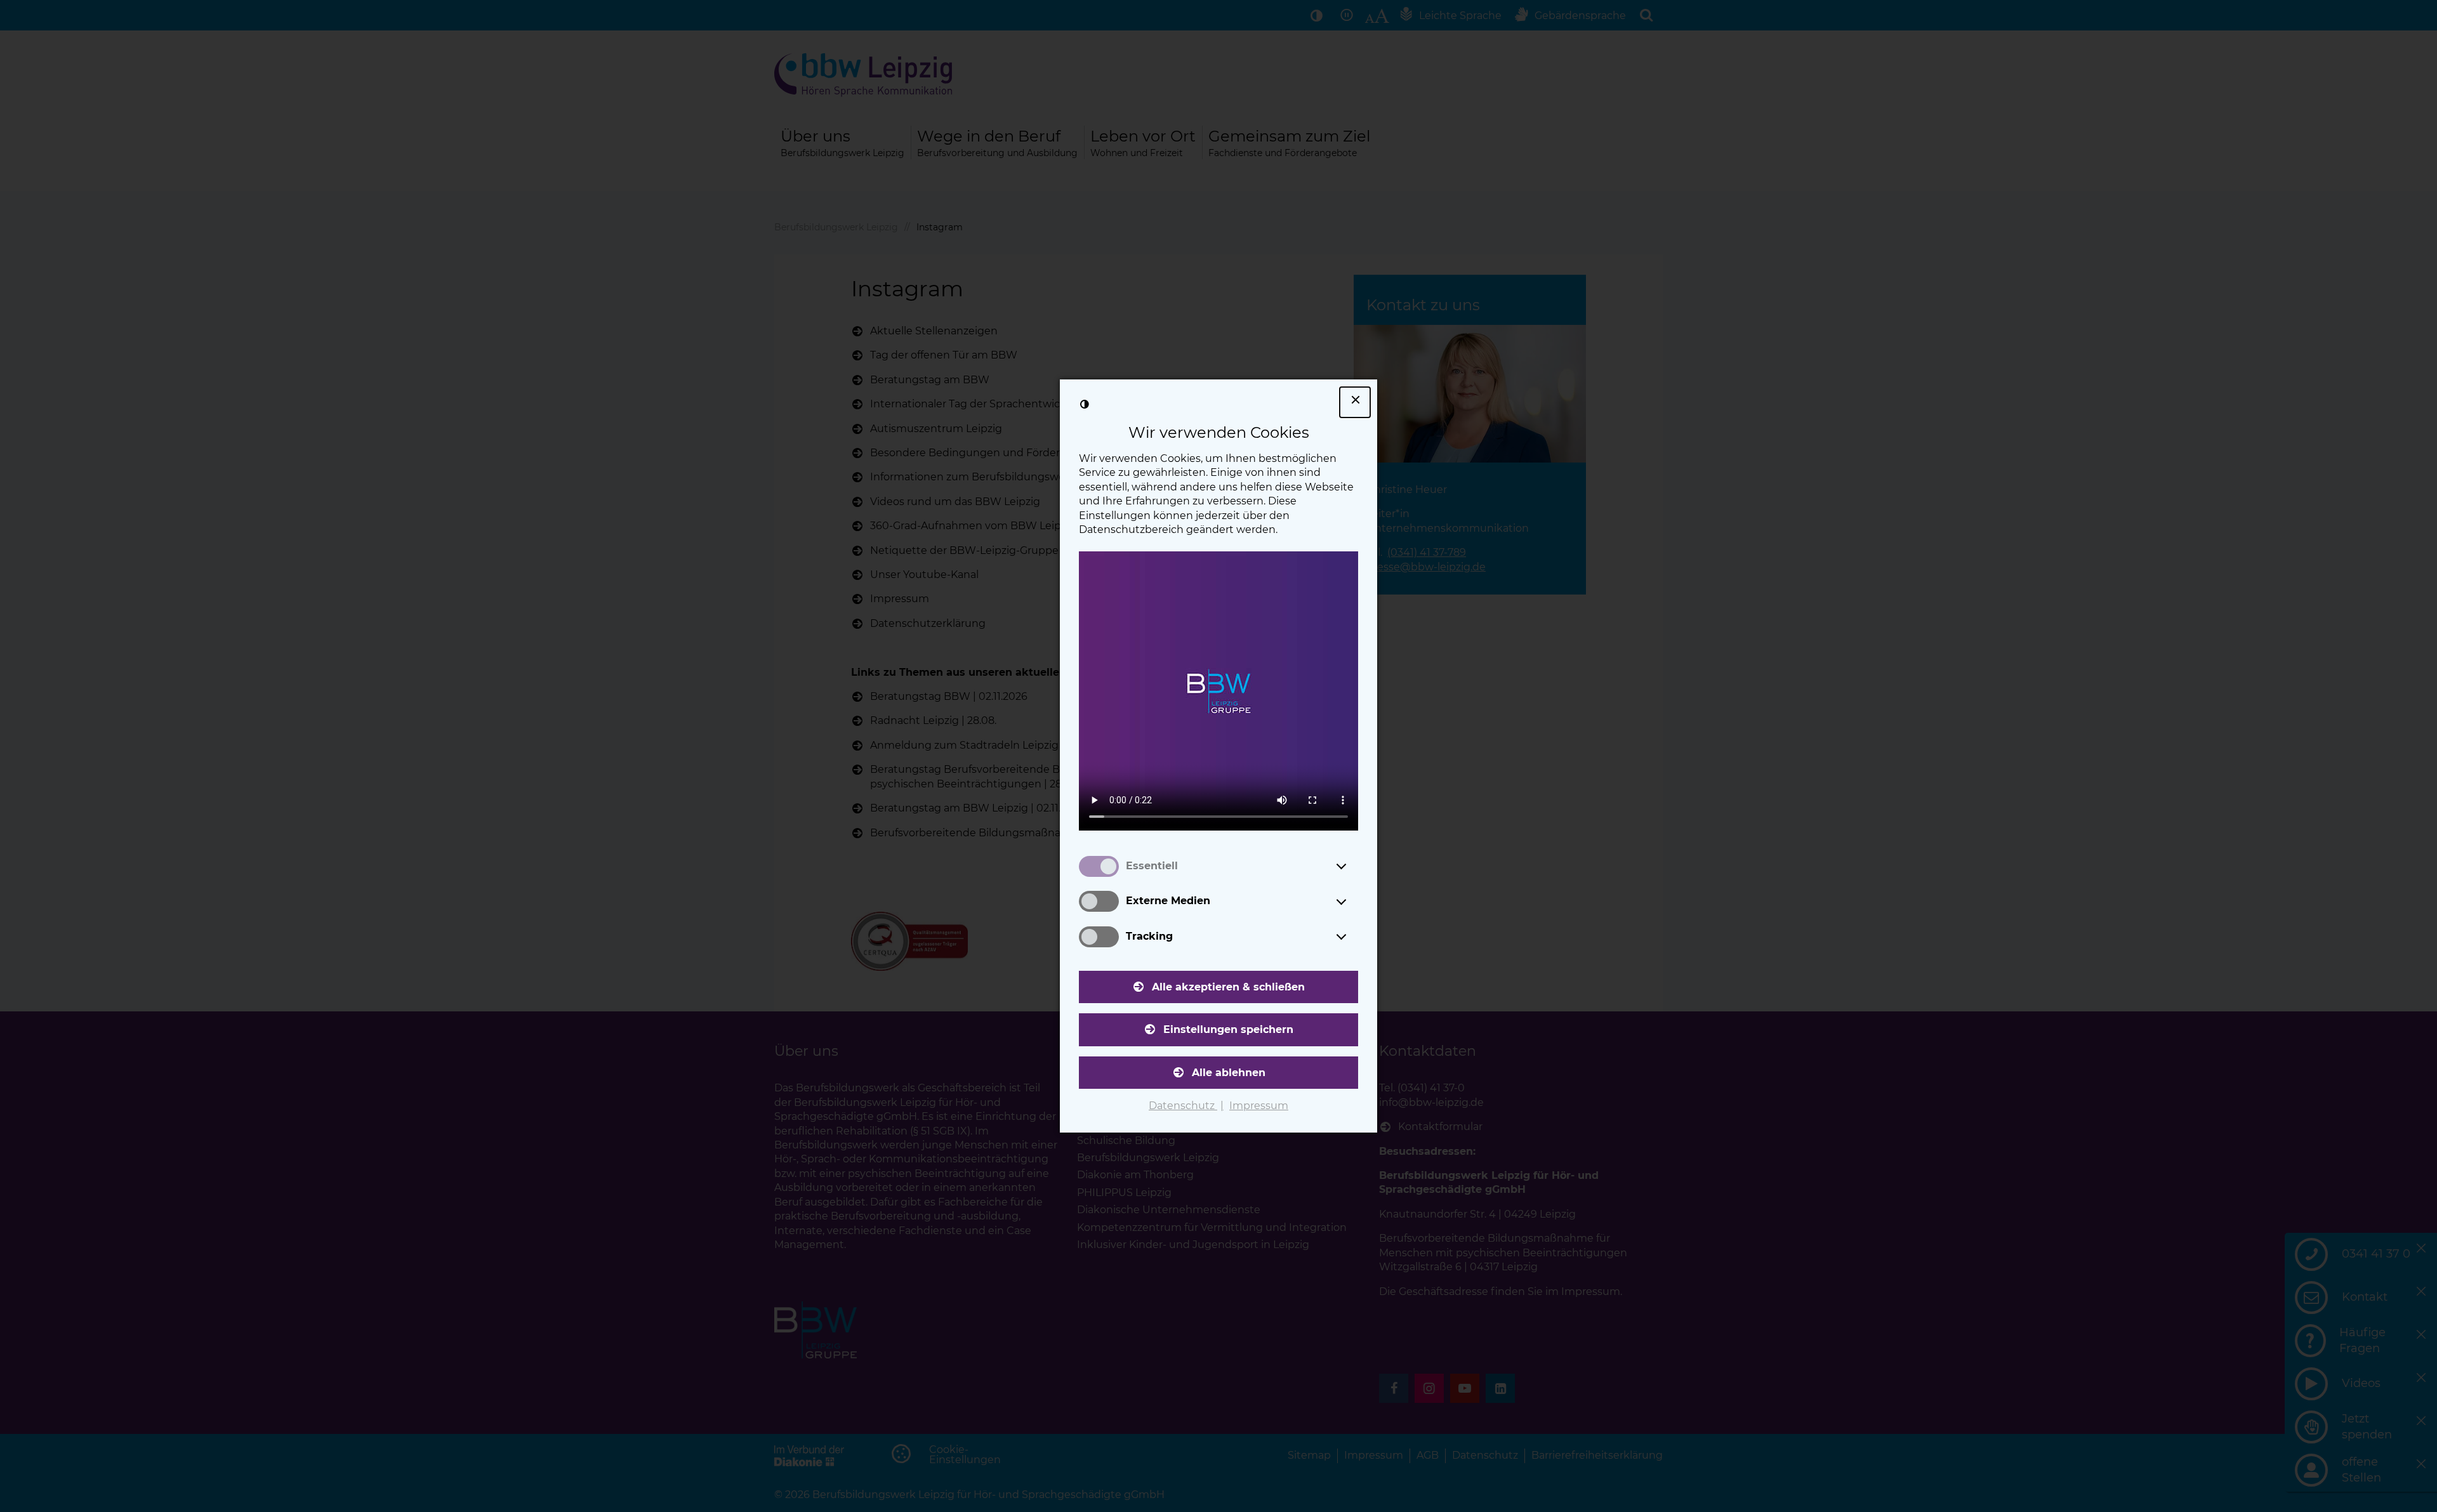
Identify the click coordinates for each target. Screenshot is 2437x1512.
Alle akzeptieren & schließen (1228, 987)
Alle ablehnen (1229, 1073)
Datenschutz (1183, 1106)
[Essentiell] (1353, 866)
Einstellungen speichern (1228, 1029)
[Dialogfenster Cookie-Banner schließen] (1355, 402)
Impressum (1259, 1106)
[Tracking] (1353, 937)
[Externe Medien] (1353, 902)
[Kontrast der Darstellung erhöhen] (1085, 404)
